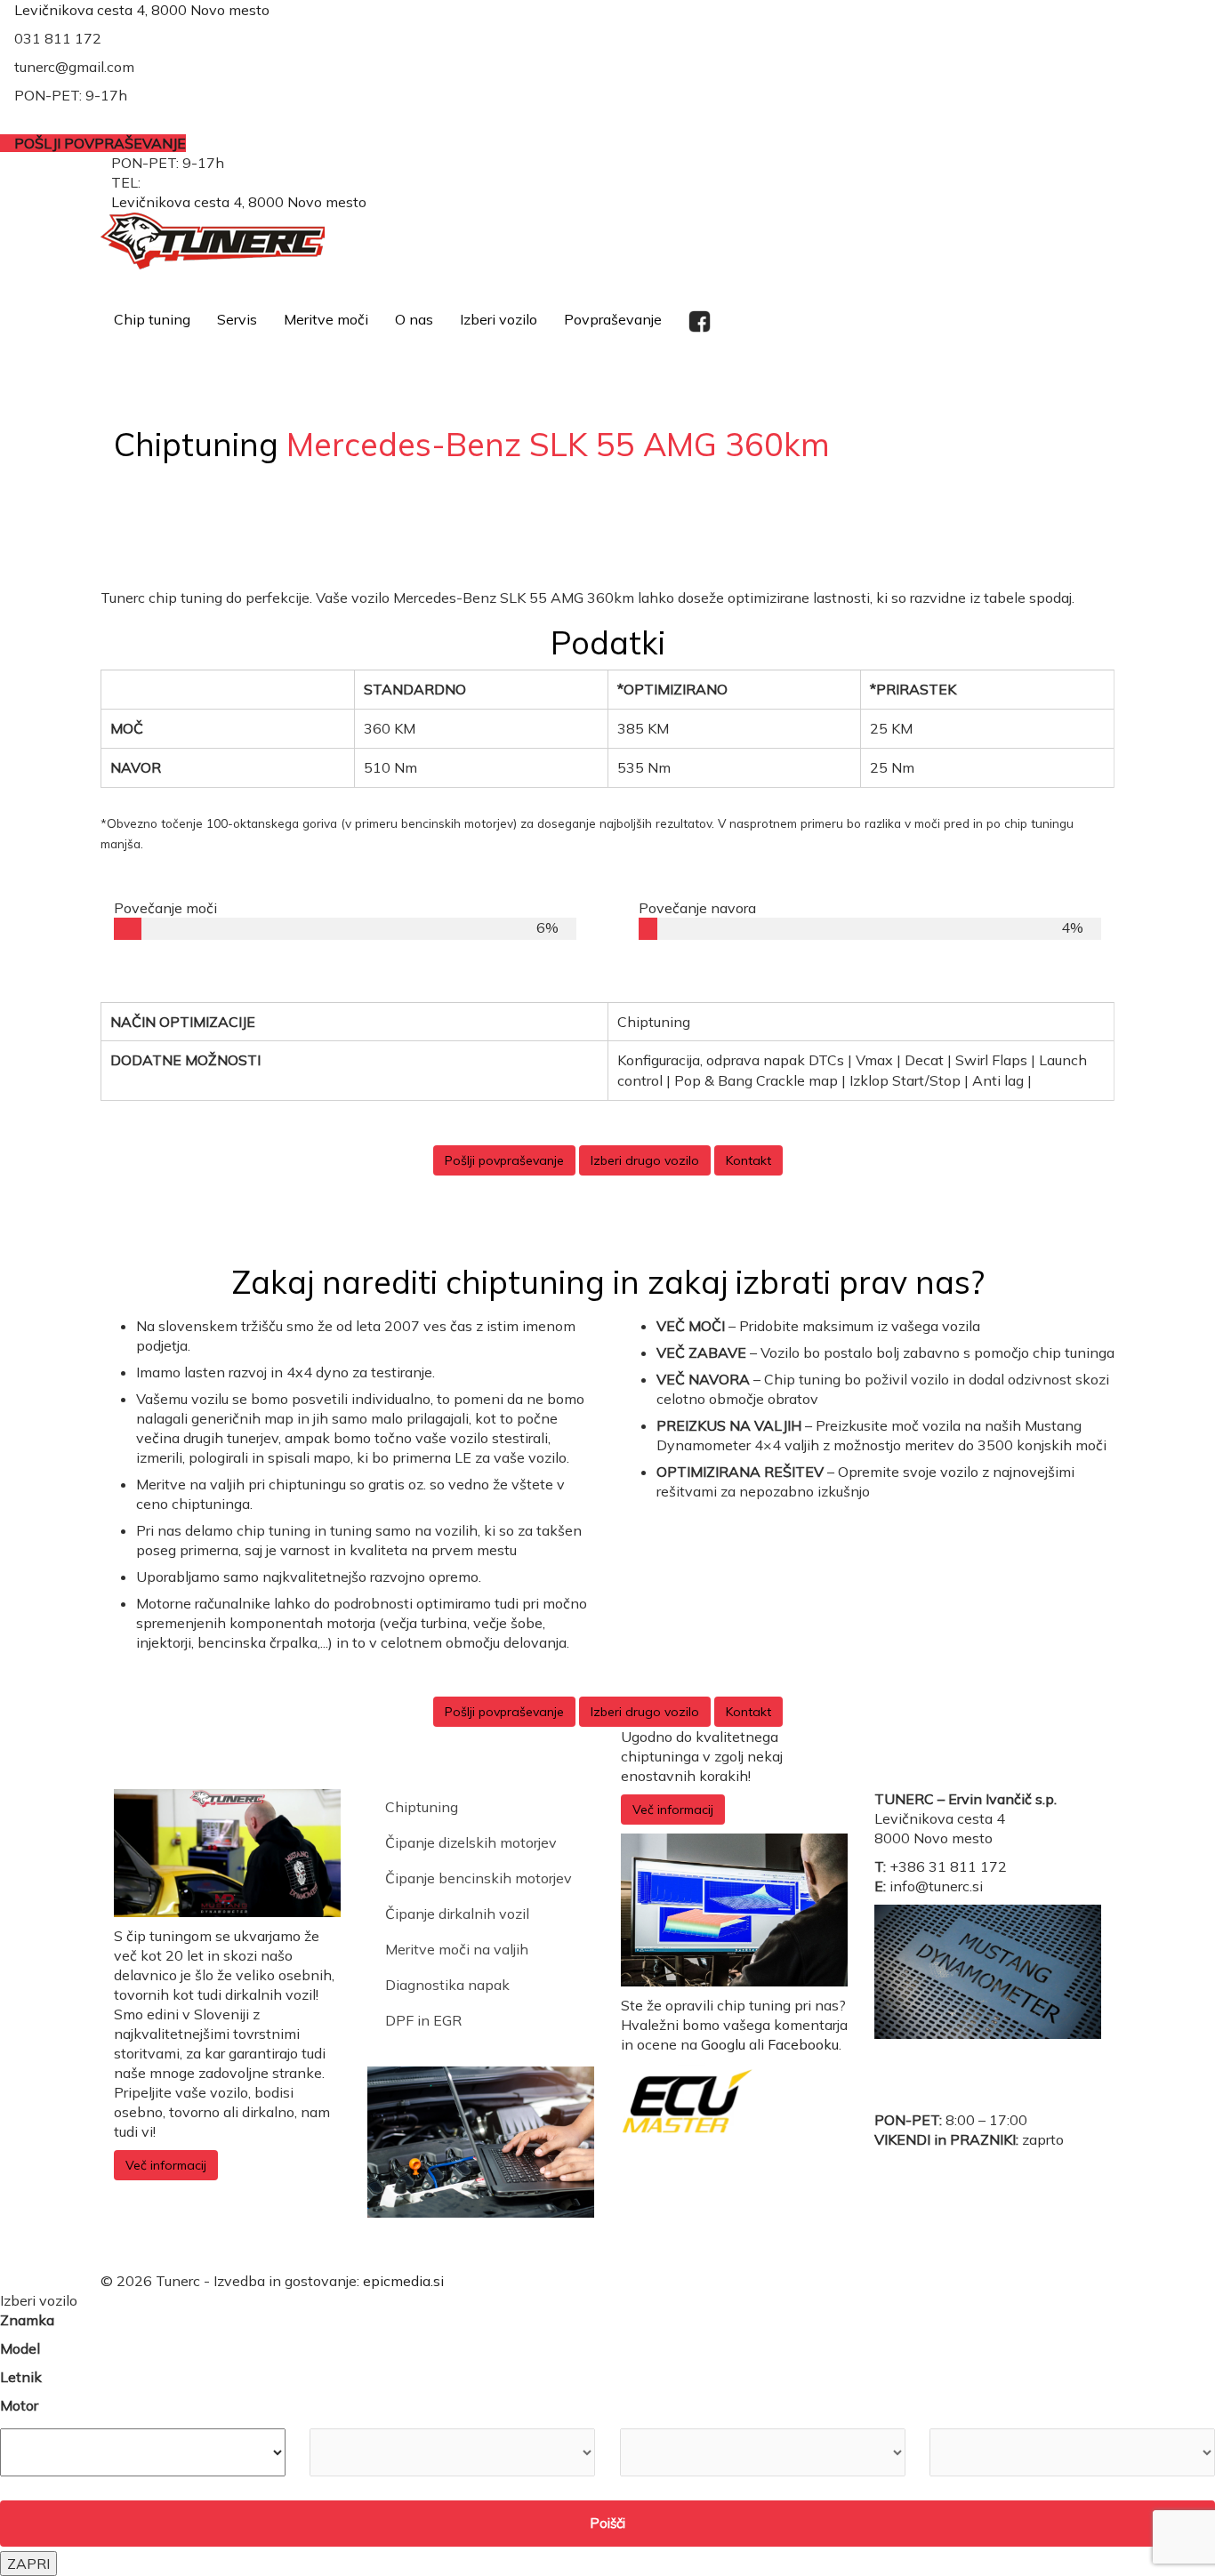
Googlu (723, 2044)
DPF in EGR (423, 2020)
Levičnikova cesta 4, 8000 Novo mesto (142, 10)
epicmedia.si (403, 2281)
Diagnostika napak (447, 1985)
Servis (237, 319)
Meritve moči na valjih (457, 1949)
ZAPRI (28, 2564)
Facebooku (803, 2044)
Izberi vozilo (499, 319)
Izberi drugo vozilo (645, 1160)
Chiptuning (422, 1807)
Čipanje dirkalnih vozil (457, 1914)
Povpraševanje (613, 319)
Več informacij (166, 2165)
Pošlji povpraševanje (504, 1160)
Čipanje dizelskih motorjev (471, 1842)
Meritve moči (326, 319)
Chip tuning (152, 319)
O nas (414, 319)
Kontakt (748, 1160)
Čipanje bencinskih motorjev (479, 1878)
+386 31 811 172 (203, 182)
